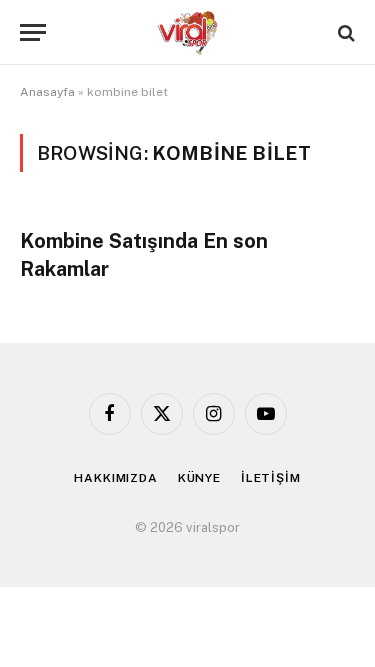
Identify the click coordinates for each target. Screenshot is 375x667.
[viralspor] (188, 32)
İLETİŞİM (271, 478)
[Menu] (33, 32)
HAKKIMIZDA (115, 478)
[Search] (344, 32)
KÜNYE (199, 478)
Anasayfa (47, 92)
